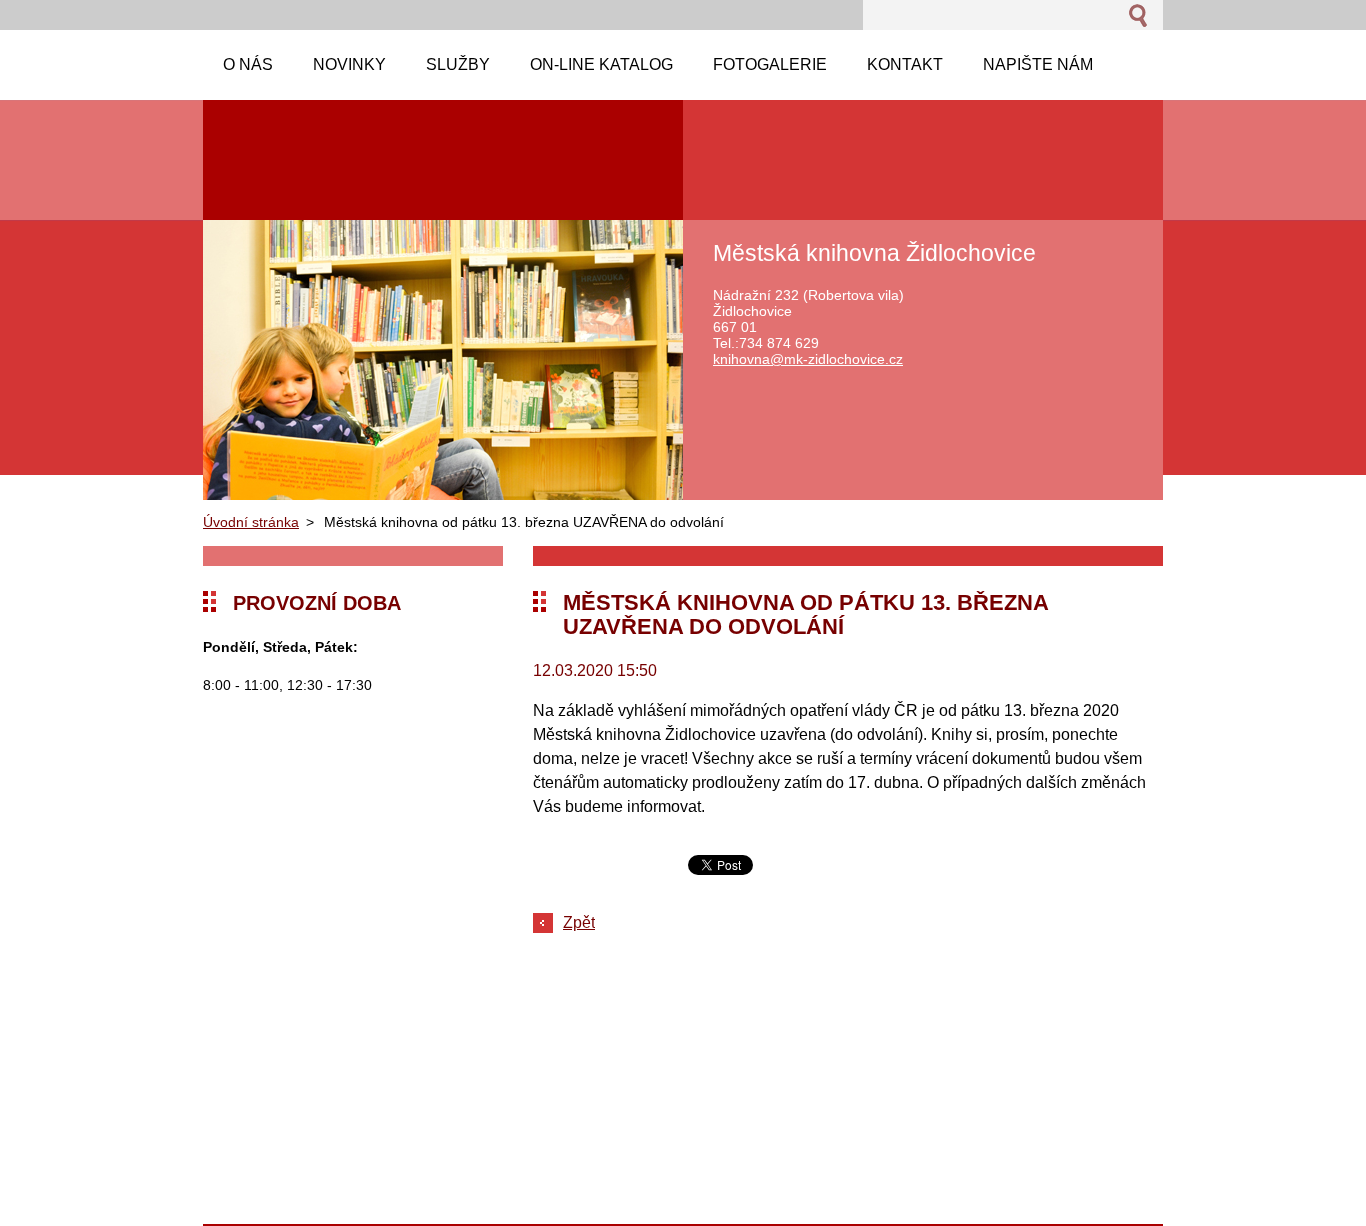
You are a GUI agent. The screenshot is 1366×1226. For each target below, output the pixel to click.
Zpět (579, 922)
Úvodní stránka (251, 522)
